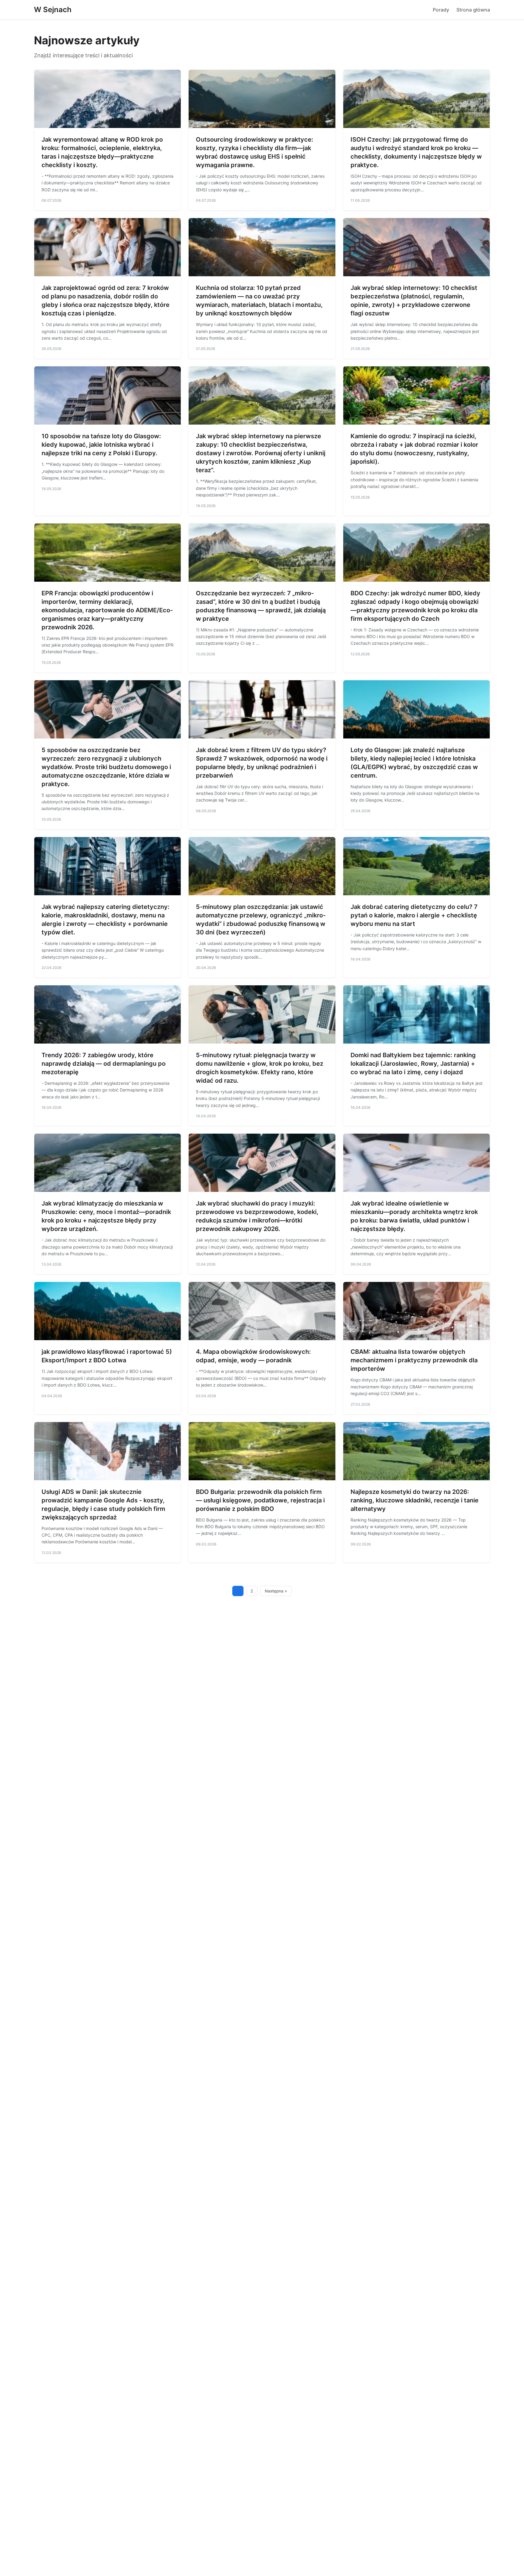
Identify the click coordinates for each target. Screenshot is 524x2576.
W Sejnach (53, 10)
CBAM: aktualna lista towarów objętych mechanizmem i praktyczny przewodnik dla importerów (414, 1360)
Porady (441, 10)
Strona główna (473, 10)
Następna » (276, 1591)
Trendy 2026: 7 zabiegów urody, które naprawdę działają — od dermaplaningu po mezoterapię (104, 1064)
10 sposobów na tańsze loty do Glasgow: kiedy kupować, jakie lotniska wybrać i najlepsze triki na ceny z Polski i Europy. (101, 445)
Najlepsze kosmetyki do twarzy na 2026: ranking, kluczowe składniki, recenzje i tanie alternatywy (415, 1500)
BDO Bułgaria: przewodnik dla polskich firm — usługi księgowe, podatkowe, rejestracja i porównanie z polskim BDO (260, 1500)
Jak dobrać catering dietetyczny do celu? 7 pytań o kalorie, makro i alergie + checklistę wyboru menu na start (414, 915)
